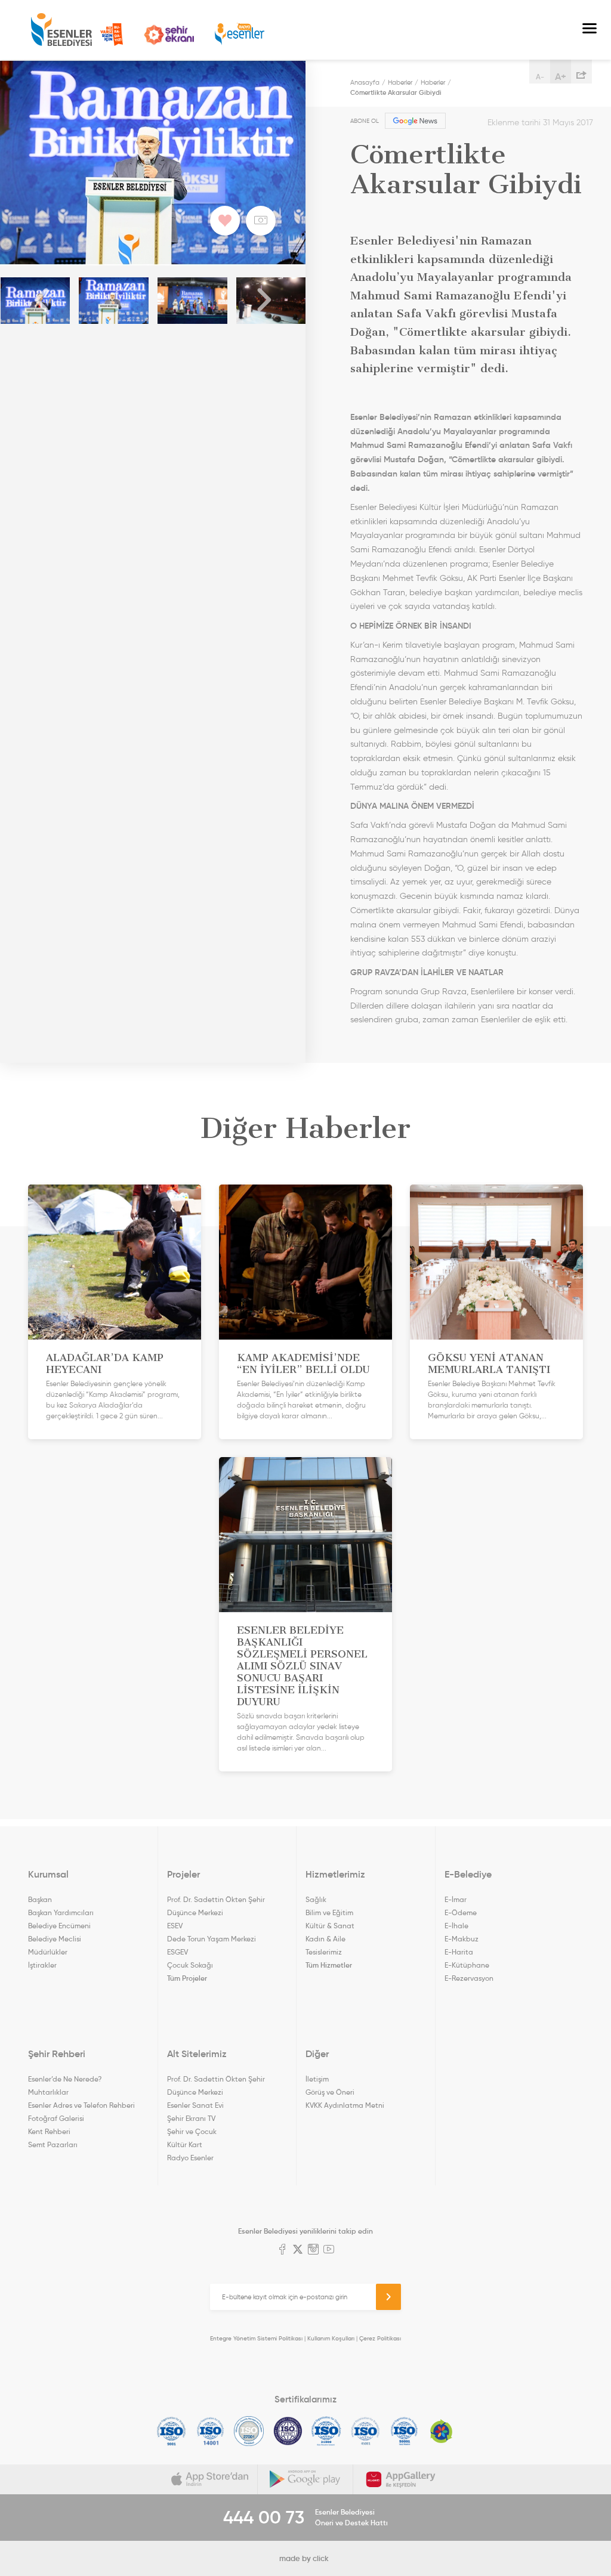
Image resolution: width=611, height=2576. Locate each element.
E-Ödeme (461, 1912)
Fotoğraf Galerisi (56, 2118)
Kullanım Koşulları (331, 2338)
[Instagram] (313, 2250)
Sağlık (316, 1899)
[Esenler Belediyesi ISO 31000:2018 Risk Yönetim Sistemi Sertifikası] (327, 2431)
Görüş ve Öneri (330, 2092)
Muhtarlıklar (48, 2092)
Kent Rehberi (49, 2131)
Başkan (40, 1899)
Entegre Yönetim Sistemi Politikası (256, 2338)
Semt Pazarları (53, 2144)
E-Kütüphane (467, 1965)
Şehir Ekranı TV (169, 35)
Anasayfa (365, 82)
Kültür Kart (185, 2144)
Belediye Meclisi (55, 1939)
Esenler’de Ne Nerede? (65, 2079)
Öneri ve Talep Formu (112, 35)
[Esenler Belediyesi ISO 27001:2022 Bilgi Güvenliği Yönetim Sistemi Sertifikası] (249, 2431)
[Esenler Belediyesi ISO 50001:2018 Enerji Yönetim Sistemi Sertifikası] (404, 2431)
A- (540, 77)
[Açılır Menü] (590, 30)
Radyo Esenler (240, 34)
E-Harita (459, 1952)
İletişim (317, 2079)
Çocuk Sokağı (190, 1965)
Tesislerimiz (324, 1952)
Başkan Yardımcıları (61, 1912)
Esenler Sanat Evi (195, 2105)
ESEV (175, 1926)
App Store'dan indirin (210, 2479)
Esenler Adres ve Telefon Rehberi (81, 2105)
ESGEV (178, 1952)
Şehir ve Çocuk (192, 2131)
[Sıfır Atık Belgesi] (442, 2431)
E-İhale (456, 1926)
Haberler (400, 82)
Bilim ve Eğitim (329, 1912)
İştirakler (42, 1965)
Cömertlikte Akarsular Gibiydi (396, 92)
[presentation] (42, 301)
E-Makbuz (462, 1939)
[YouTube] (329, 2250)
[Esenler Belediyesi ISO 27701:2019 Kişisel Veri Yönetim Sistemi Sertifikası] (288, 2431)
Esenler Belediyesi (61, 30)
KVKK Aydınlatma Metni (345, 2105)
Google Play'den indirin (305, 2479)
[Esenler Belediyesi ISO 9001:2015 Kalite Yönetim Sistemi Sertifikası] (172, 2431)
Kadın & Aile (325, 1939)
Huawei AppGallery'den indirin (401, 2479)
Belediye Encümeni (59, 1926)
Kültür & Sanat (330, 1926)
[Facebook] (282, 2250)
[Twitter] (298, 2250)
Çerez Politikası (380, 2338)
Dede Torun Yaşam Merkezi (212, 1939)
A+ (561, 76)
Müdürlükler (48, 1952)
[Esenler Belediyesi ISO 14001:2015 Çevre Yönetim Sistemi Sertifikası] (210, 2431)
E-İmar (456, 1899)
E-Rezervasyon (469, 1978)
